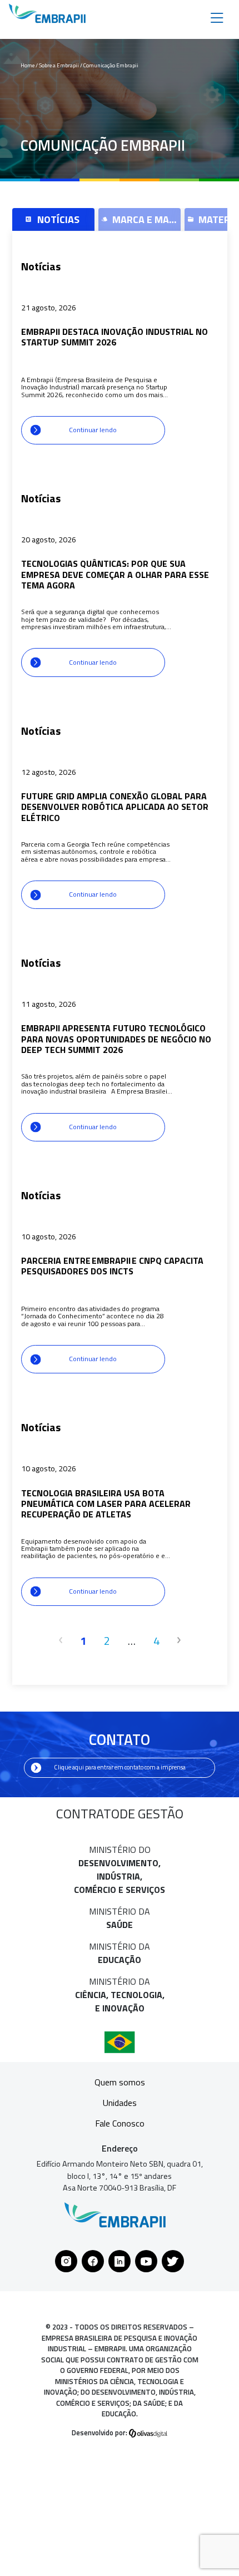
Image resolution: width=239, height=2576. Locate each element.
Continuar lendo (93, 430)
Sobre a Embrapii (59, 65)
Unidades (120, 2103)
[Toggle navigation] (217, 17)
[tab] (53, 219)
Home (28, 65)
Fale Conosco (120, 2123)
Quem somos (120, 2082)
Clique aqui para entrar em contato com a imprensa (120, 1767)
